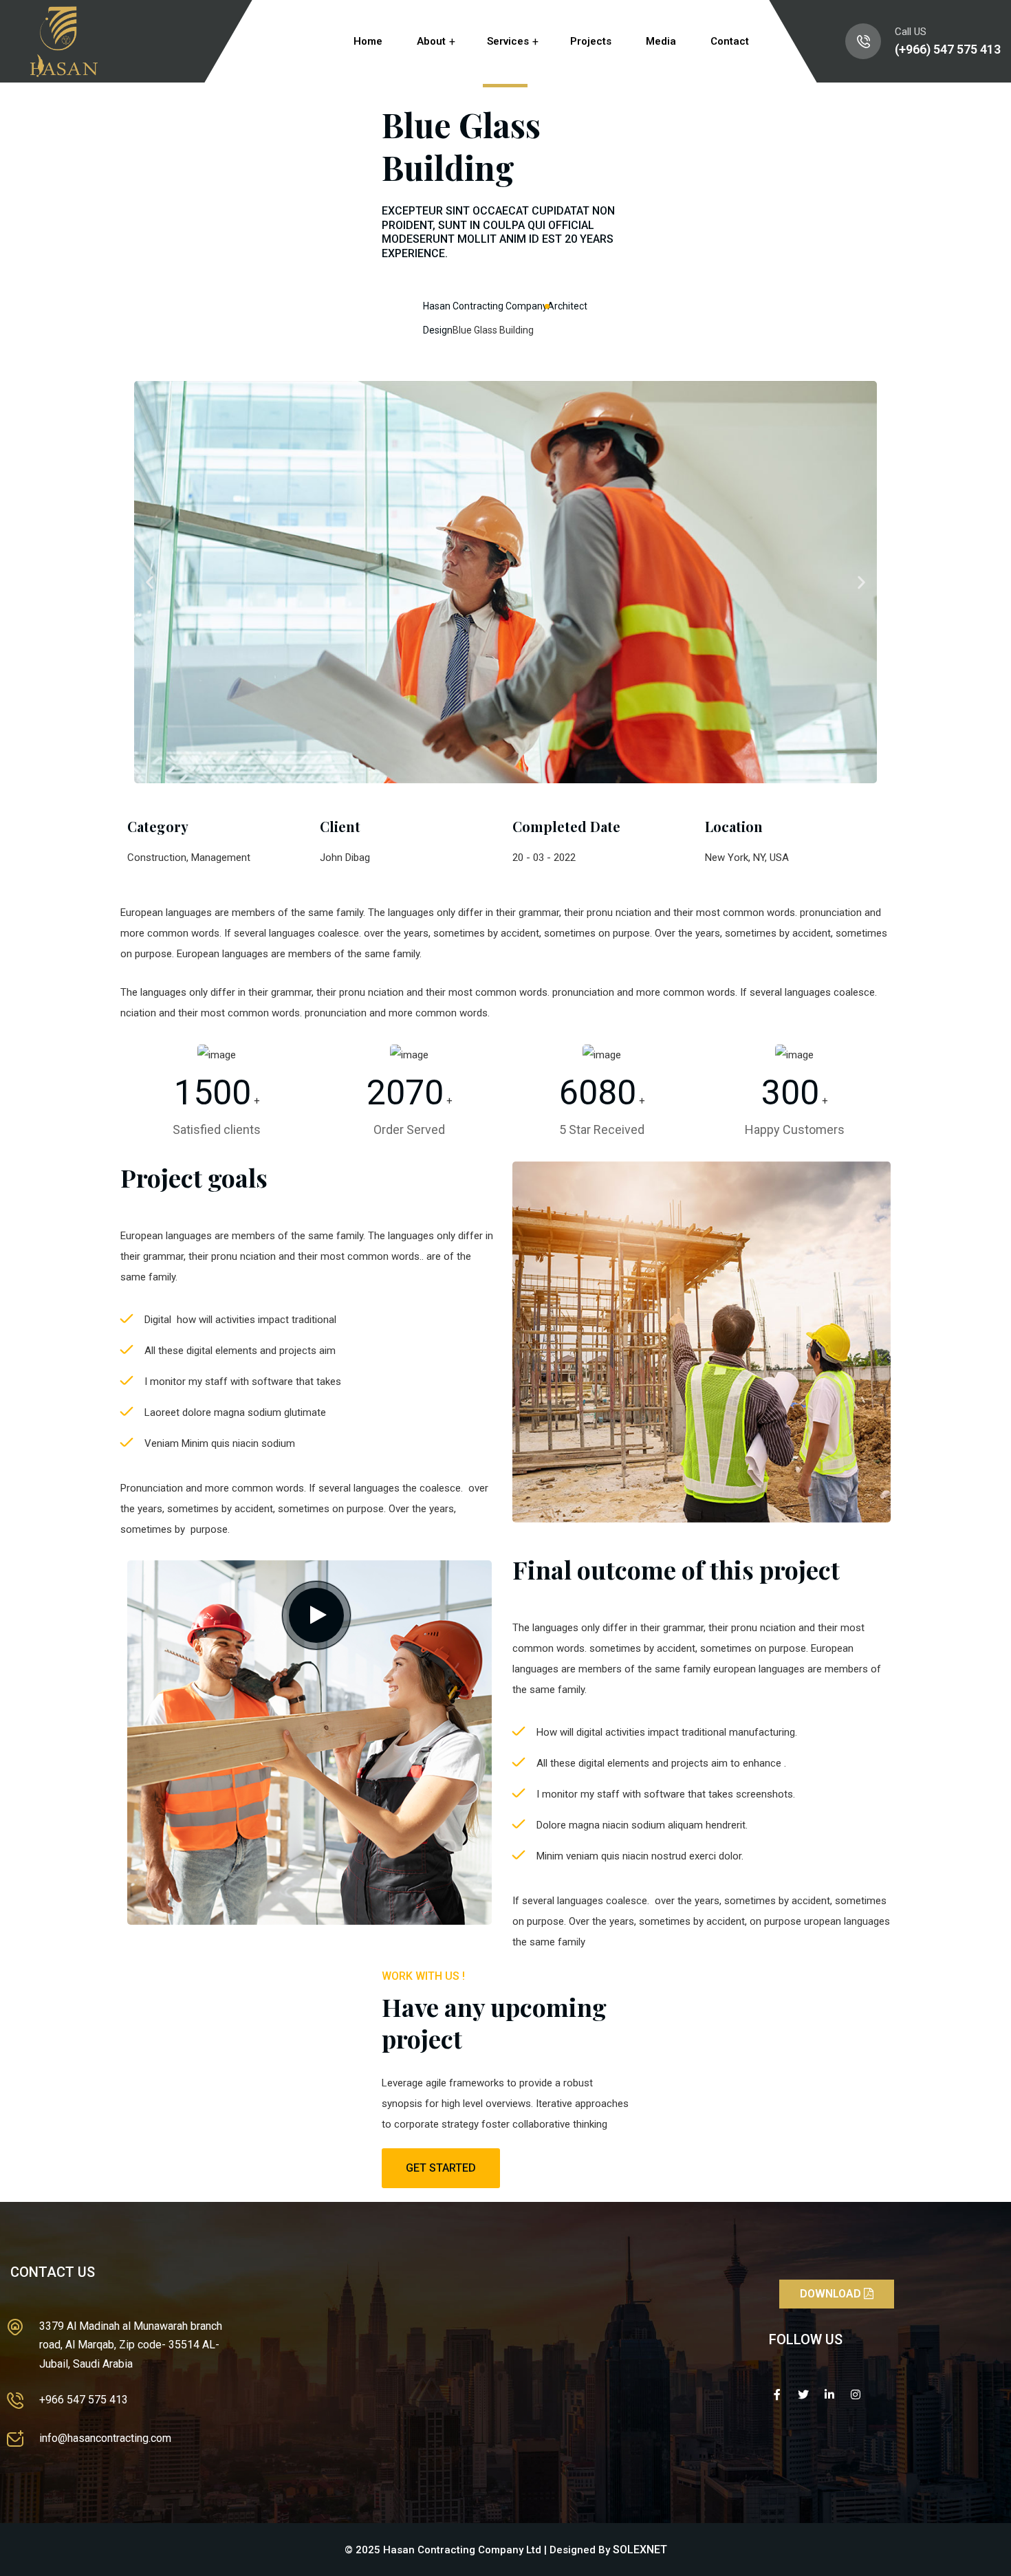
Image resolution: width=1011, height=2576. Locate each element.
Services (508, 41)
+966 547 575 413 (84, 2400)
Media (661, 41)
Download (832, 2294)
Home (368, 41)
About (431, 41)
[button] (150, 582)
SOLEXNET (640, 2550)
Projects (591, 41)
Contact (730, 41)
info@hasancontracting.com (105, 2438)
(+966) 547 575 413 (948, 49)
